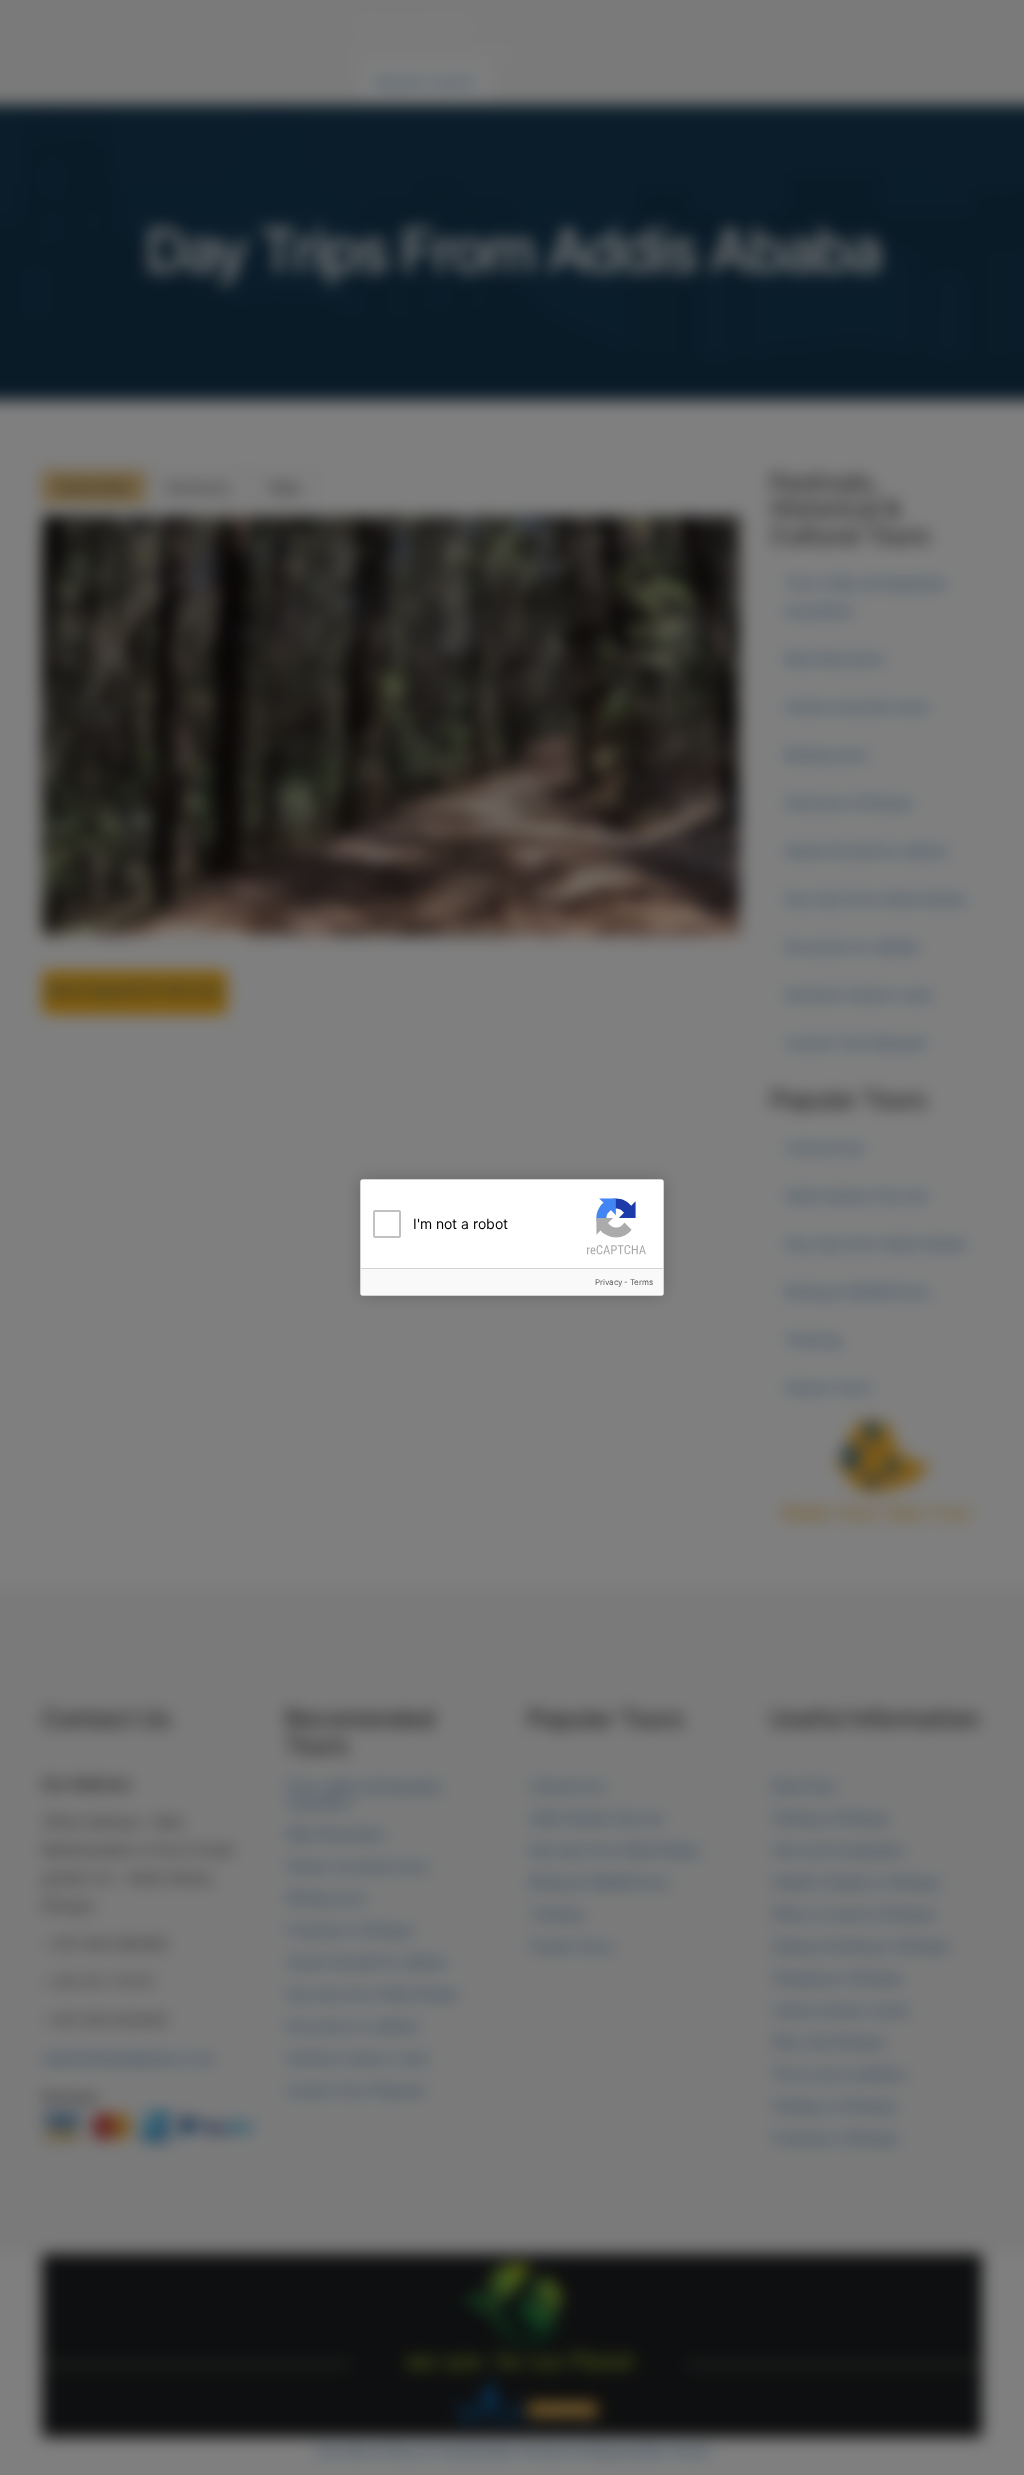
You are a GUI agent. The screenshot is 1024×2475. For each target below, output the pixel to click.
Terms (641, 1282)
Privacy (608, 1282)
